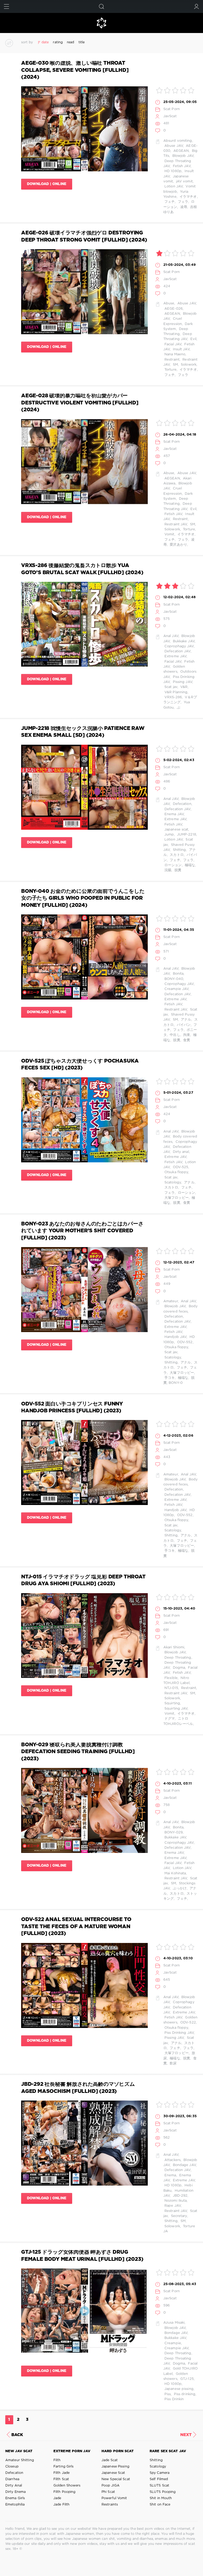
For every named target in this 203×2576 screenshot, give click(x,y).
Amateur (171, 1301)
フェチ (169, 202)
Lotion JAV (173, 187)
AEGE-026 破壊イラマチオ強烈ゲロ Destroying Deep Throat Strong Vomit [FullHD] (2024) (84, 236)
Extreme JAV (175, 656)
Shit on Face (160, 2505)
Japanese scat (176, 830)
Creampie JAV (176, 989)
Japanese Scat (113, 2473)
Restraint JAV (175, 524)
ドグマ (169, 1719)
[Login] (197, 6)
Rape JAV (172, 2206)
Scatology (172, 1183)
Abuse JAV (173, 146)
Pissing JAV (182, 682)
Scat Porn (172, 109)
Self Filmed (159, 2479)
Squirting (172, 1703)
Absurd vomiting (178, 141)
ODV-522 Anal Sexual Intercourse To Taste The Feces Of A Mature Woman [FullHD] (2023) (76, 1927)
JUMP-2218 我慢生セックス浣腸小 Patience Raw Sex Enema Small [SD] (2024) (83, 732)
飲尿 (173, 2063)
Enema (170, 2175)
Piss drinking (184, 2394)
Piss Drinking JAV (179, 2033)
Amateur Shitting (20, 2460)
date (45, 42)
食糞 (186, 1040)
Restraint (171, 360)
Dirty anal (180, 1152)
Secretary (178, 2216)
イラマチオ (188, 197)
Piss (167, 2394)
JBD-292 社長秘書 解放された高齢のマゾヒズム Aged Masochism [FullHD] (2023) (78, 2088)
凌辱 (183, 207)
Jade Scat (110, 2460)
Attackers (172, 2160)
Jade (57, 2498)
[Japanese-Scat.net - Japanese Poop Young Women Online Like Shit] (101, 23)
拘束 (186, 1035)
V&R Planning (175, 692)
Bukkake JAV (183, 641)
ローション (173, 865)
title (82, 42)
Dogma (178, 1668)
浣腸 (167, 870)
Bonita (177, 974)
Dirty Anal (14, 2486)
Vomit (169, 534)
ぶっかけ (179, 1888)
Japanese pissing (178, 2389)
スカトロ (176, 855)
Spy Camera (160, 2473)
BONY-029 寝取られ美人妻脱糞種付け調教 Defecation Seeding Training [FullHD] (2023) (78, 1752)
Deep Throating (177, 1658)
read (70, 42)
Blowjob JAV (182, 156)
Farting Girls (63, 2467)
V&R (183, 687)
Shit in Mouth (161, 2498)
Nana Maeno (174, 354)
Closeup (12, 2467)
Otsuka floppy (176, 1172)
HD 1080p (172, 171)
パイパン (183, 1025)
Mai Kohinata (175, 1873)
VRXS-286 (173, 697)
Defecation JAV (177, 651)
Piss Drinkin (174, 2399)
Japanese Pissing (115, 2467)
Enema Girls (15, 2498)
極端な (189, 865)
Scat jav (170, 687)
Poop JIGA (110, 2486)
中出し (174, 1035)
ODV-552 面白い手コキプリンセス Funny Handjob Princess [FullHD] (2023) (72, 1407)
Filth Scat (61, 2479)
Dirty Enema (15, 2492)
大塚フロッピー (176, 1198)
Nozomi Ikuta (175, 2201)
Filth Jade (61, 2473)
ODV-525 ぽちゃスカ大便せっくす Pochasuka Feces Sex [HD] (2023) (80, 1065)
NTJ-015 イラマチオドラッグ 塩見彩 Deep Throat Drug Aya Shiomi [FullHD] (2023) (83, 1580)
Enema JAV (174, 814)
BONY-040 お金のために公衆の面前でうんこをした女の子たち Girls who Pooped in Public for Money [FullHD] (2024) (83, 898)
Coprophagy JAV (179, 646)
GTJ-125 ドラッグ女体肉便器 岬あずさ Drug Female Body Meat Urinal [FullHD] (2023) (82, 2256)
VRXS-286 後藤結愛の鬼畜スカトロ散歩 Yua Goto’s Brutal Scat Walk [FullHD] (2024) (82, 569)
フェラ (183, 202)
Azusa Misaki (174, 2323)
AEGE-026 (173, 309)
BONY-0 (176, 1383)
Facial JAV (172, 344)
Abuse (169, 303)
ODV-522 (188, 2023)
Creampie (172, 2343)
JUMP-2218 (186, 835)
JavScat (170, 116)
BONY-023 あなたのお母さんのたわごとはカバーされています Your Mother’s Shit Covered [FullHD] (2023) (82, 1231)
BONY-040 (173, 979)
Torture (170, 370)
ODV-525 (180, 1167)
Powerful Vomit (114, 2498)
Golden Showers (67, 2486)
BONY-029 (173, 1832)
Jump (169, 835)
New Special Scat (116, 2479)
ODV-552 (184, 1342)
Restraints (110, 2505)
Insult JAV (180, 349)
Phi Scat (108, 2492)
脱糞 (177, 870)
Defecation (181, 804)
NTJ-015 (171, 1688)
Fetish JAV (181, 166)
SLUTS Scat (159, 2486)
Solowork (188, 365)
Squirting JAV (176, 1709)
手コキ (169, 1378)
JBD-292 (179, 2196)
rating (58, 42)
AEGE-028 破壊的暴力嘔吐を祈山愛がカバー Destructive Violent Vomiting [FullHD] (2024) (80, 403)
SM (175, 365)
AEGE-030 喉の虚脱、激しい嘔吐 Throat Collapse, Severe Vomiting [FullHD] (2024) (75, 70)
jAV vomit (184, 181)
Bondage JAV (184, 2165)
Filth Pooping (64, 2492)
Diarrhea (12, 2479)
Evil (193, 339)
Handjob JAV (175, 1337)
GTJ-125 (186, 2379)
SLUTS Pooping (163, 2492)
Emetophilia (15, 2505)
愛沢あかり (178, 545)
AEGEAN (180, 151)
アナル (185, 1020)
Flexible (170, 1678)
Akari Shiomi (174, 1647)
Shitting (179, 850)
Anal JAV (171, 636)
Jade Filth (61, 2505)
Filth (57, 2460)
